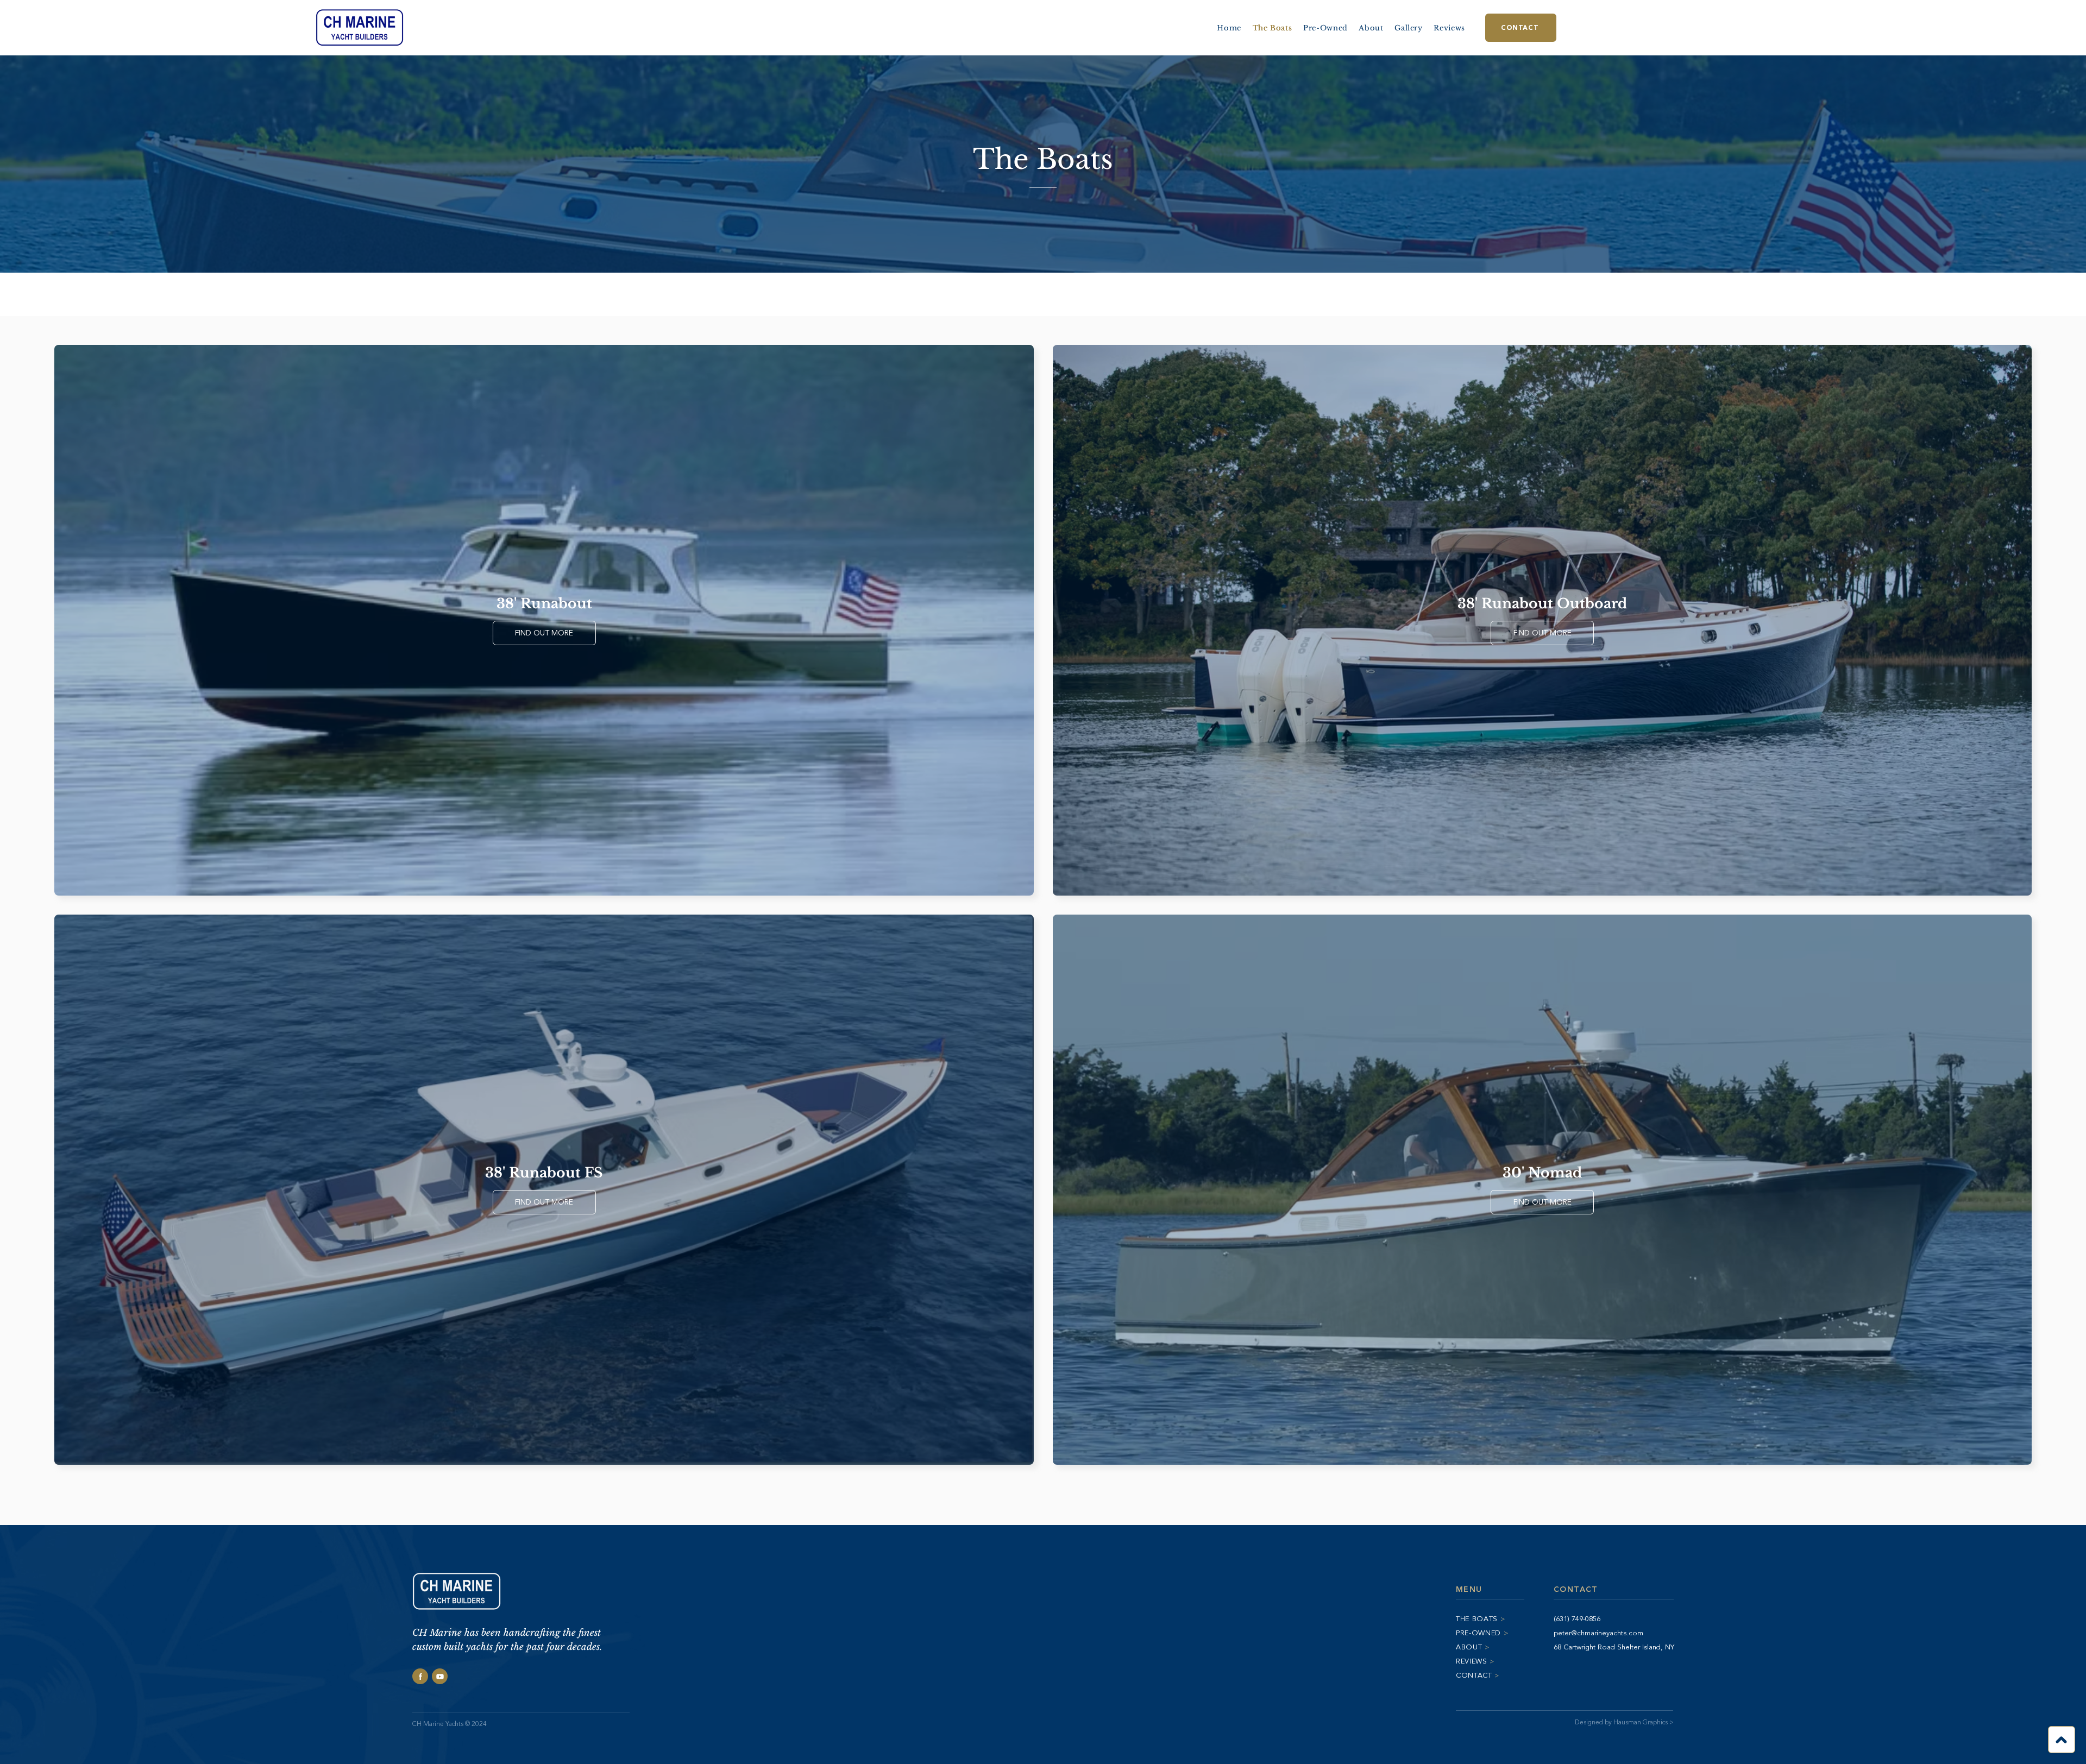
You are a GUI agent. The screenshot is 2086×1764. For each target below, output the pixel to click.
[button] (1409, 28)
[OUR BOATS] (2062, 1740)
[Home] (420, 1676)
